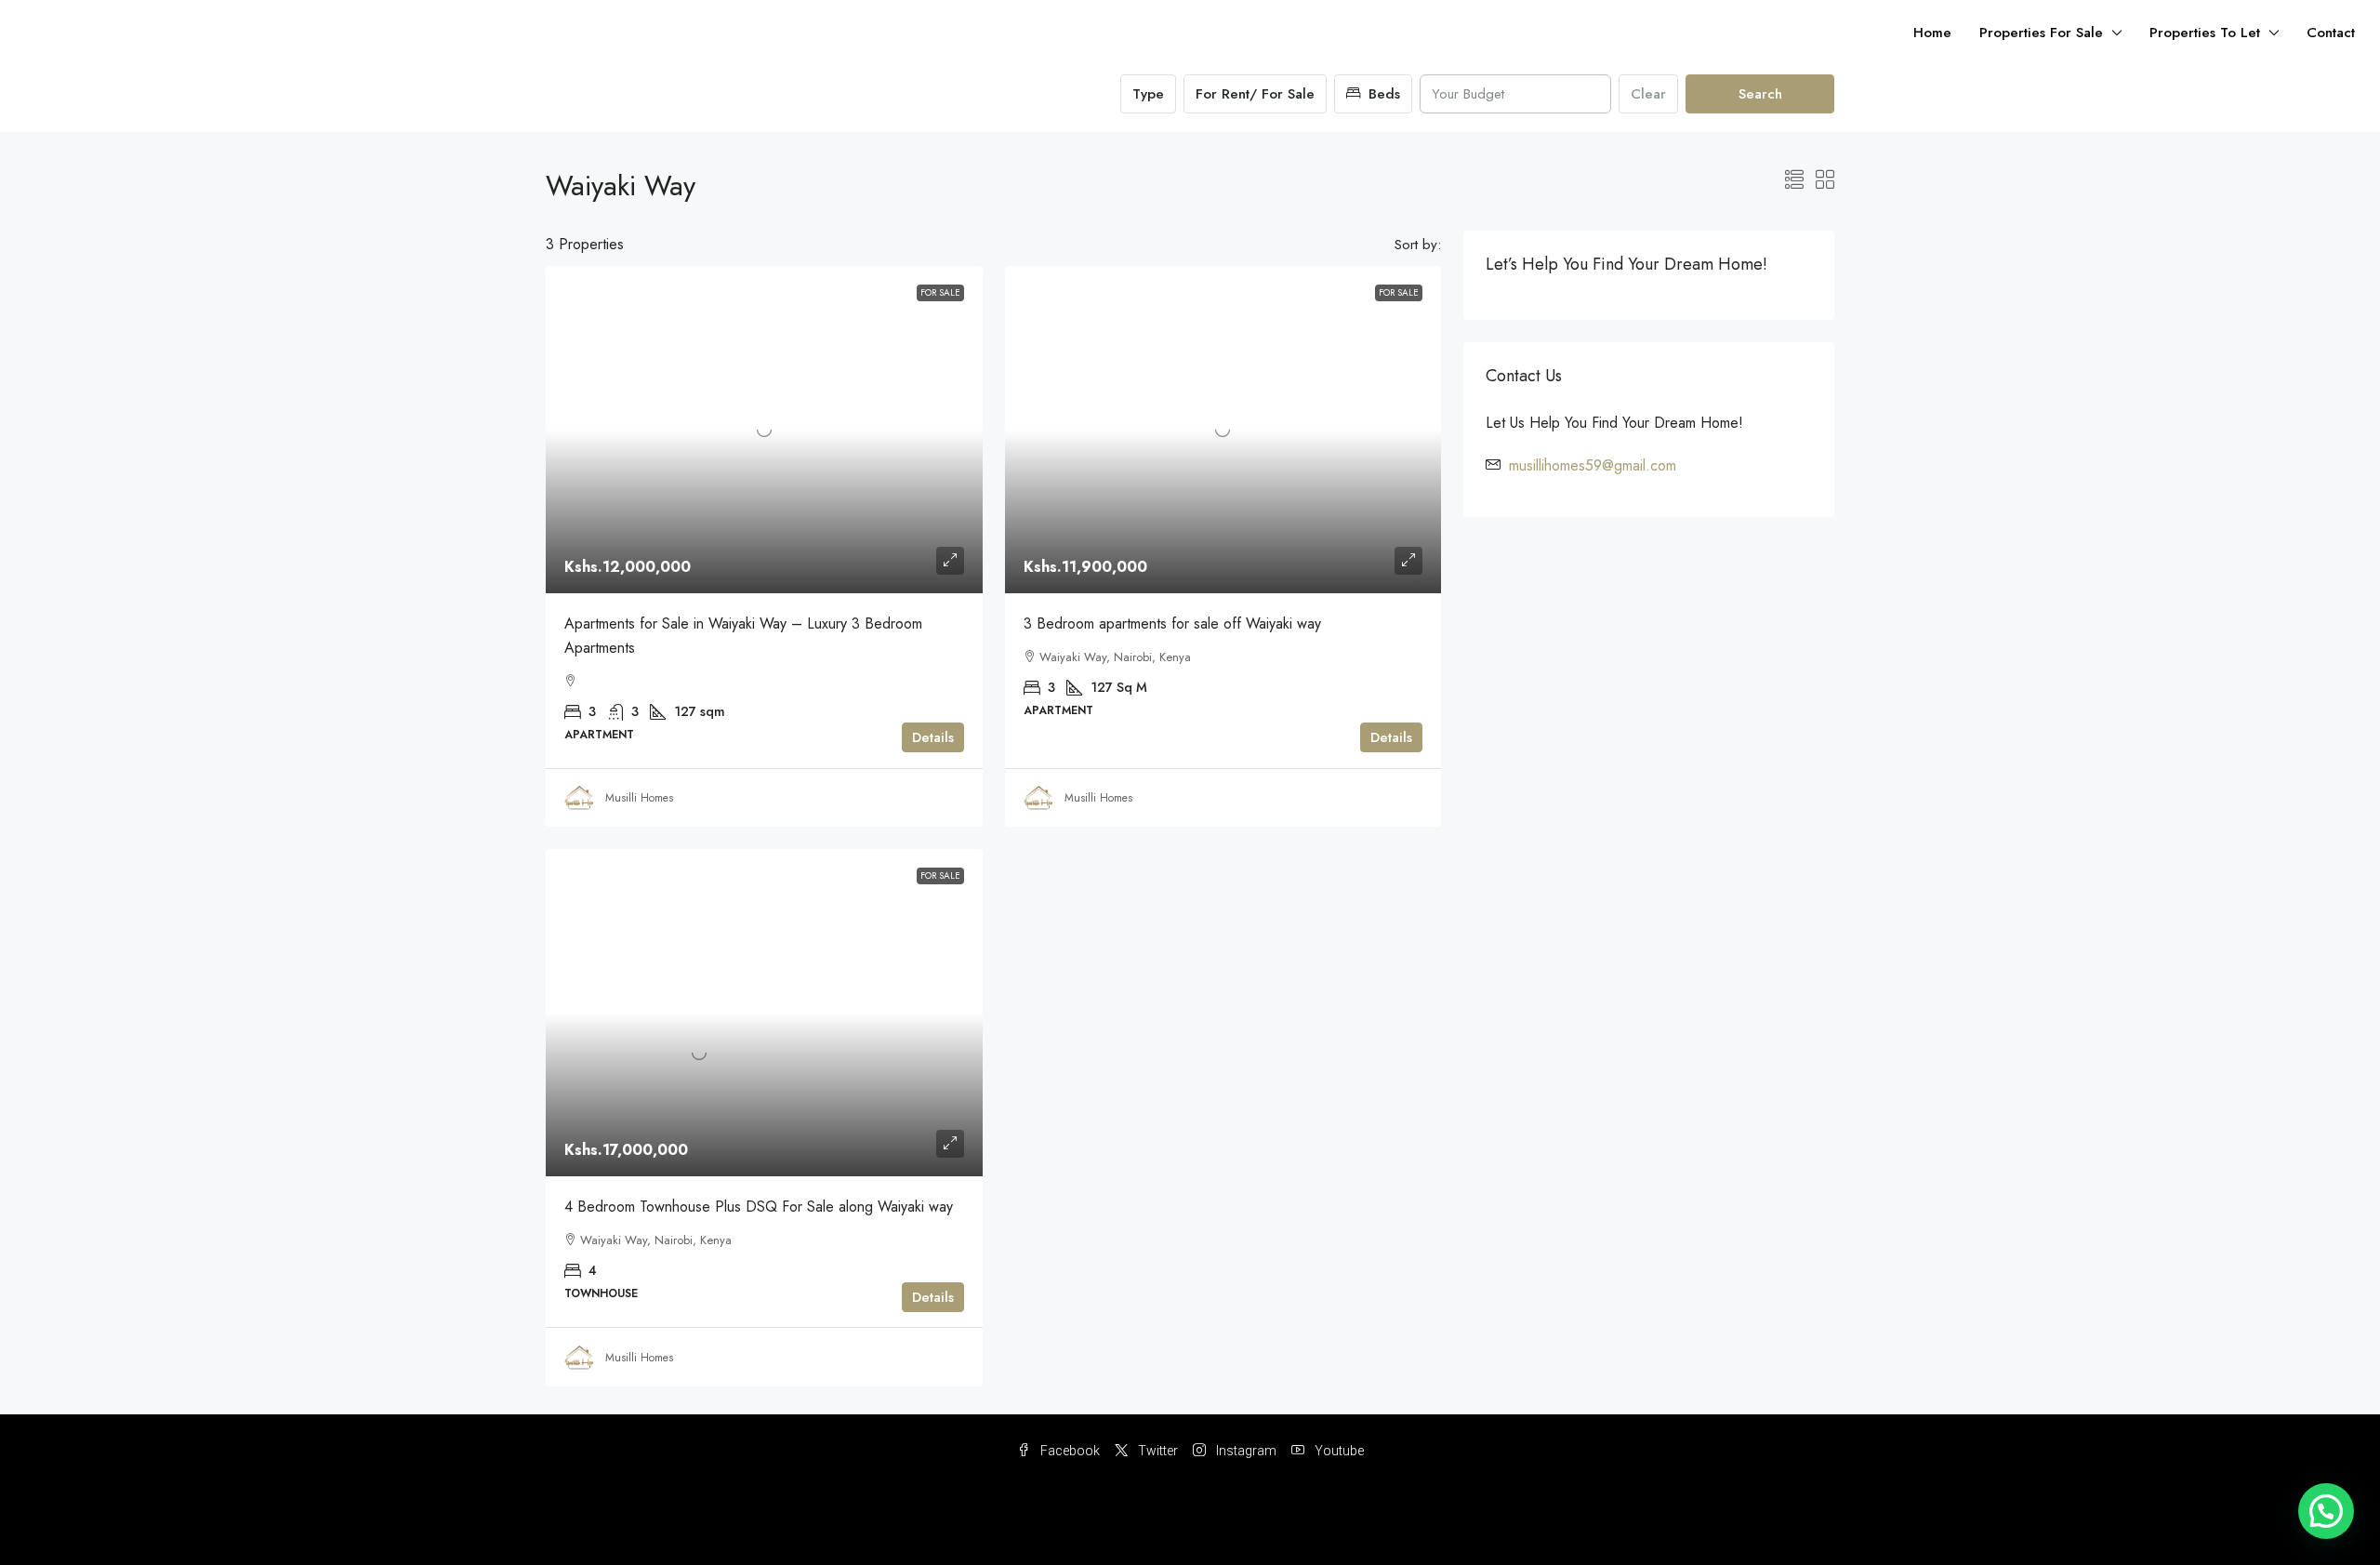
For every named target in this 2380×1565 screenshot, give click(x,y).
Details (933, 737)
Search (1760, 94)
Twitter (1157, 1451)
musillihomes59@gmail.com (1593, 465)
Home (1932, 33)
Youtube (1338, 1451)
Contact (2331, 33)
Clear (1648, 94)
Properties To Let (2205, 33)
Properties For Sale (2041, 33)
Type (1148, 94)
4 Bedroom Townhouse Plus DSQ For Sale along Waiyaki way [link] (759, 1207)
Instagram (1245, 1451)
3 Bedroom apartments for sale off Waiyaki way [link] (1172, 623)
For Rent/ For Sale (1255, 94)
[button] (1794, 181)
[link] (764, 430)
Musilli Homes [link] (639, 798)
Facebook (1069, 1451)
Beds (1382, 94)
